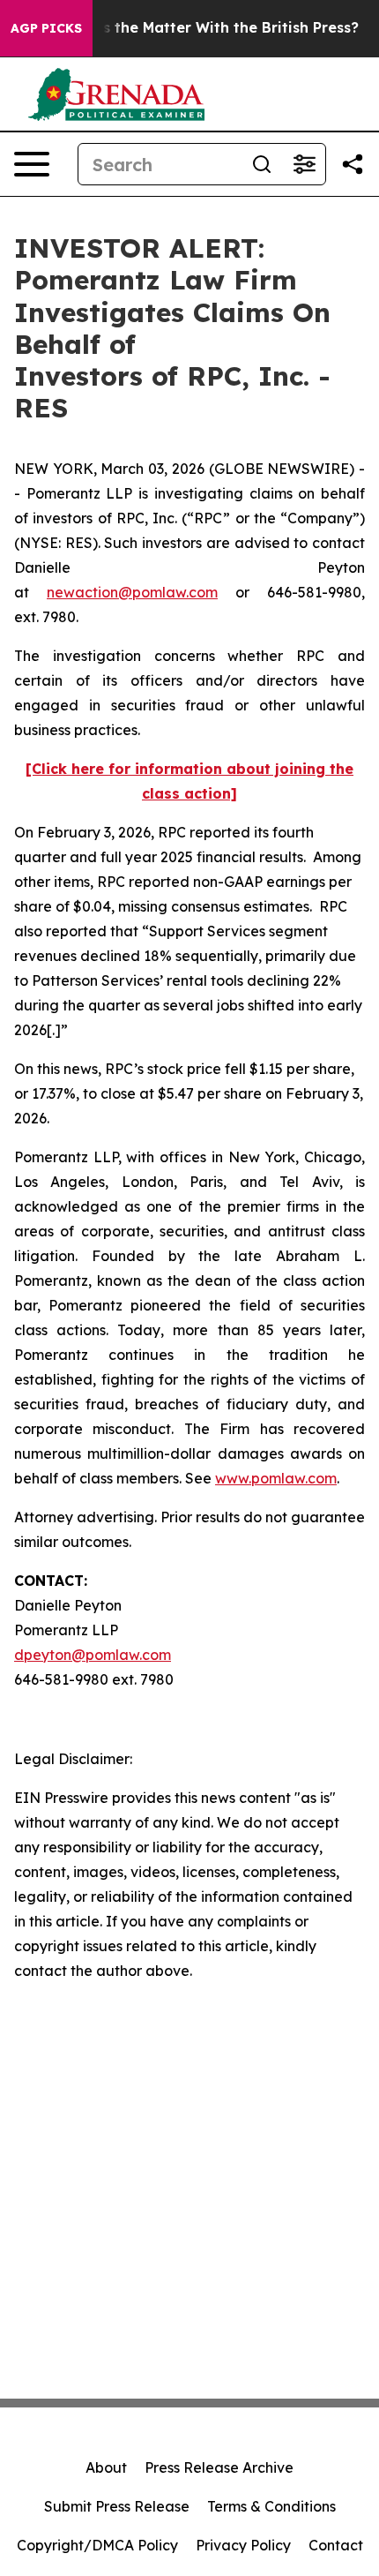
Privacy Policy (243, 2545)
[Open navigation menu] (32, 164)
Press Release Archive (219, 2467)
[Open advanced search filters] (304, 164)
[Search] (262, 164)
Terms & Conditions (271, 2506)
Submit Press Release (117, 2506)
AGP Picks (46, 28)
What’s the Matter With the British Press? (209, 28)
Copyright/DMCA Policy (97, 2545)
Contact (336, 2545)
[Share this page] (353, 164)
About (106, 2467)
